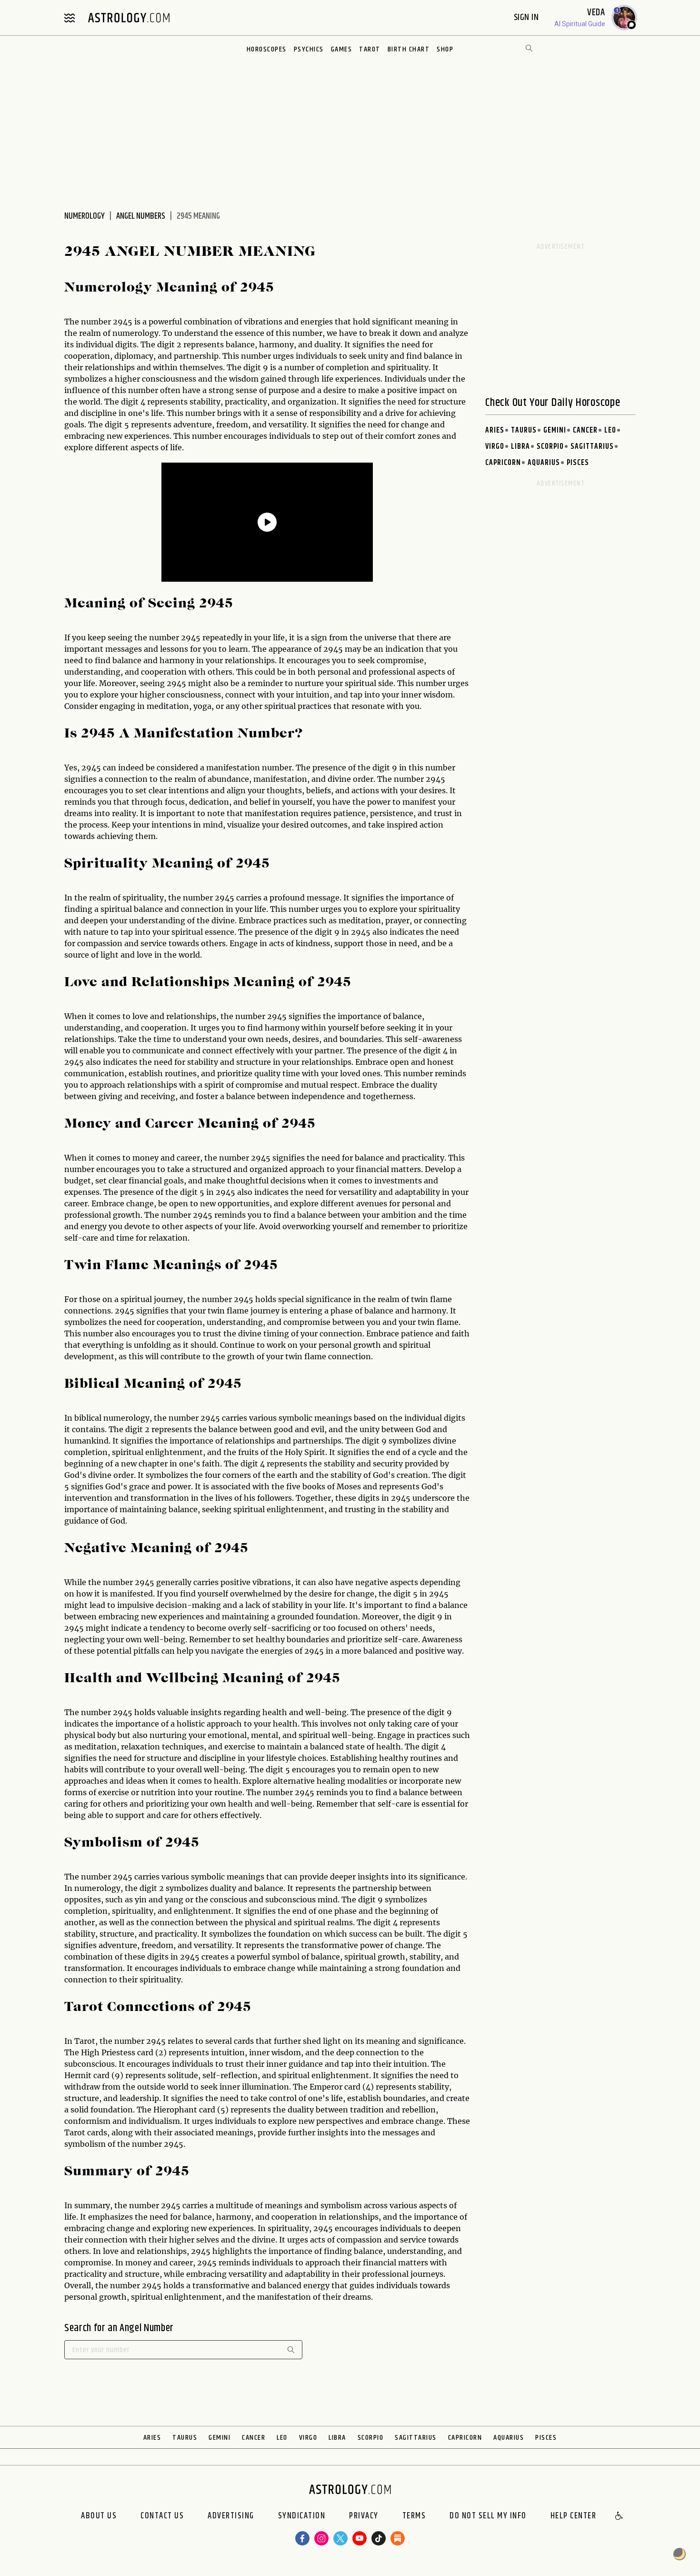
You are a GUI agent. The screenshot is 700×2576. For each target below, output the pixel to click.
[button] (620, 2516)
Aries (495, 430)
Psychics (309, 49)
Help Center (574, 2516)
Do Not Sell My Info (488, 2516)
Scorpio (550, 447)
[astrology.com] (129, 18)
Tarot (370, 49)
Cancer (585, 430)
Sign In (527, 17)
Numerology (85, 216)
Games (342, 49)
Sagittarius (592, 447)
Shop (445, 49)
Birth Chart (409, 49)
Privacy (364, 2516)
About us (99, 2516)
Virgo (495, 447)
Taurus (524, 430)
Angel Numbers (141, 216)
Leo (610, 430)
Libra (520, 447)
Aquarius (544, 463)
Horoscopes (267, 49)
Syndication (302, 2516)
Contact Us (162, 2516)
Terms (414, 2516)
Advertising (231, 2516)
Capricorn (503, 463)
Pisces (578, 463)
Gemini (555, 430)
